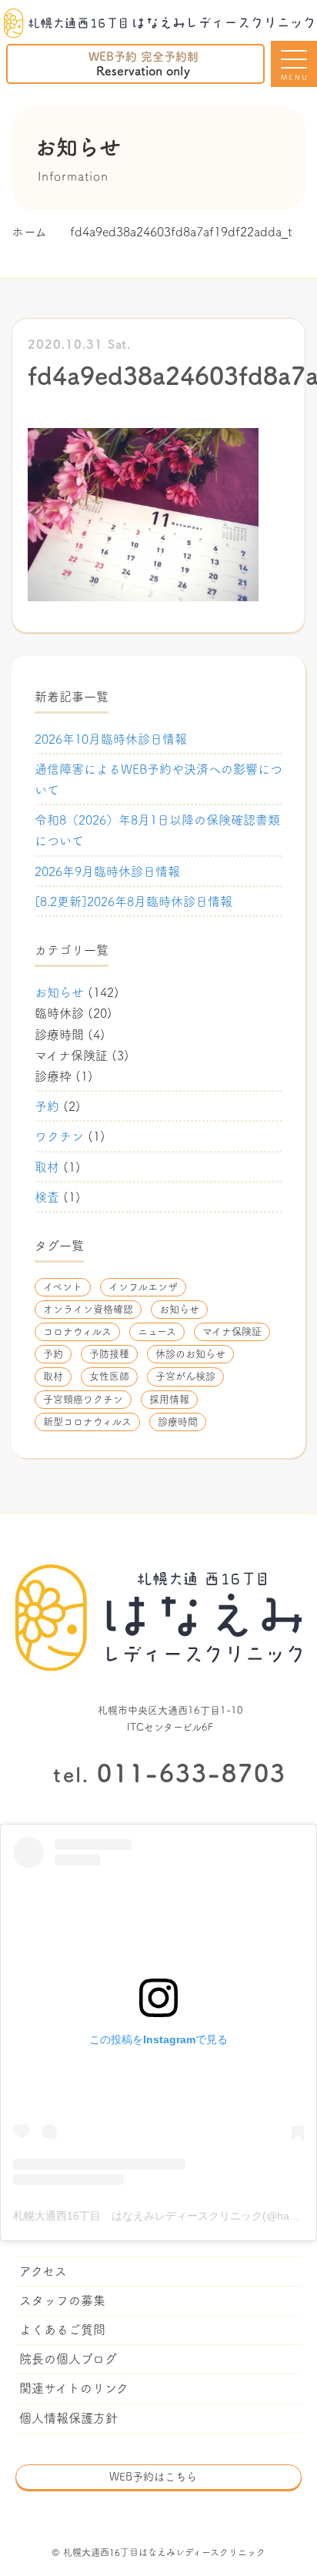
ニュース (157, 1331)
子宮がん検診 (185, 1376)
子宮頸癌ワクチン (83, 1399)
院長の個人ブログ (68, 2359)
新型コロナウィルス (87, 1422)
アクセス (43, 2271)
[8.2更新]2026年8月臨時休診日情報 (133, 902)
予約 (47, 1106)
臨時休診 (59, 1013)
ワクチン (59, 1136)
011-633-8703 (170, 1773)
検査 (47, 1197)
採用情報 (169, 1399)
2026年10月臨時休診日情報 (111, 739)
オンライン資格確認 (88, 1309)
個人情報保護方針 (68, 2418)
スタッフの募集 (62, 2300)
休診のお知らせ (190, 1354)
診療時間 (59, 1035)
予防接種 (109, 1354)
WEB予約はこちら (153, 2477)
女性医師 (109, 1376)
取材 (47, 1167)
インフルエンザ (143, 1287)
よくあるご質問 (62, 2330)
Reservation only (143, 64)
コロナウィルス (77, 1331)
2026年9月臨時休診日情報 (107, 871)
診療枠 (53, 1076)
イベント (63, 1287)
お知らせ (59, 992)
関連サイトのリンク (74, 2388)
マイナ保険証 (71, 1055)
